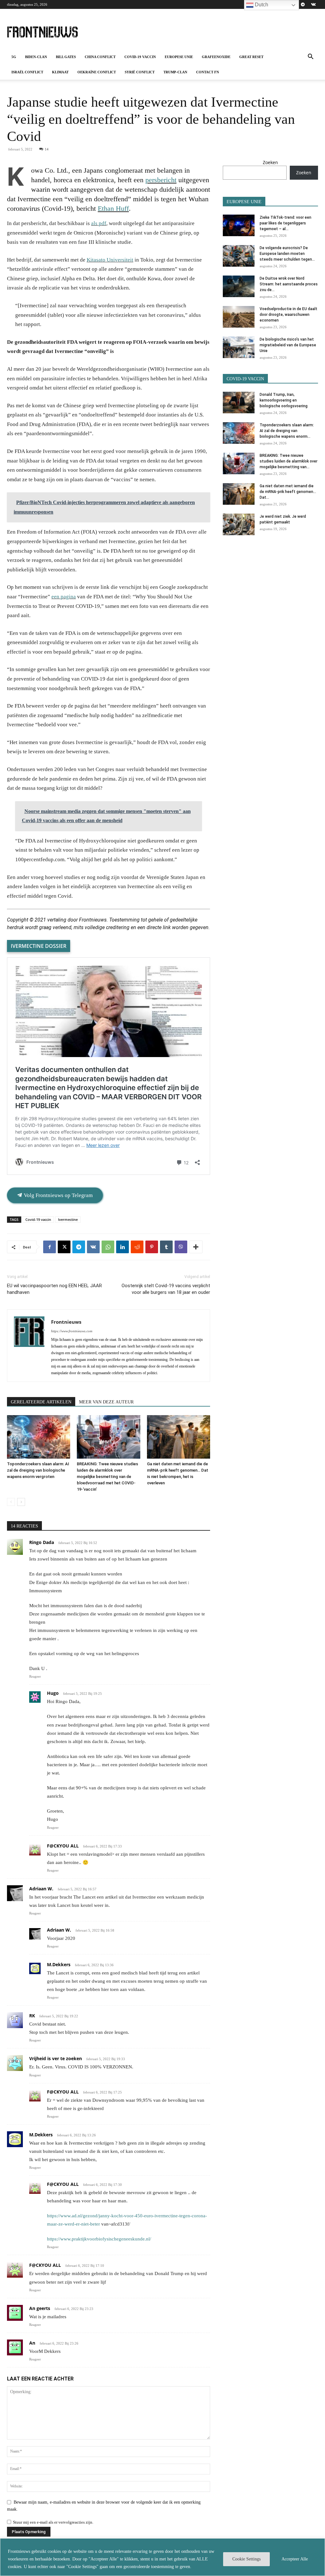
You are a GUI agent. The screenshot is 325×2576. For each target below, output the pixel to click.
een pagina (64, 597)
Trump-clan (175, 72)
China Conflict (100, 57)
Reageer (35, 1676)
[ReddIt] (137, 1247)
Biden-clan (36, 57)
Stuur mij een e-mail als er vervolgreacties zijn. (53, 2522)
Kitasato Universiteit (110, 260)
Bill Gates (66, 57)
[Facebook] (50, 1247)
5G (14, 57)
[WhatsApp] (108, 1247)
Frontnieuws (66, 1322)
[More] (196, 1247)
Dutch (261, 5)
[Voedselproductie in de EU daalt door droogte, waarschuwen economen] (239, 317)
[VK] (93, 1247)
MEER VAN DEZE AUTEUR (106, 1402)
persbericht (161, 180)
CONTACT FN (208, 72)
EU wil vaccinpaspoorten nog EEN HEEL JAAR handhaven (54, 1289)
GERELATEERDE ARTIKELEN (41, 1402)
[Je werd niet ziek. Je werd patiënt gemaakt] (239, 525)
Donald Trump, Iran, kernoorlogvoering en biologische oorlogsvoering (284, 400)
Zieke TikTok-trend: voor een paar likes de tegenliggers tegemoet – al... (285, 223)
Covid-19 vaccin (140, 57)
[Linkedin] (123, 1247)
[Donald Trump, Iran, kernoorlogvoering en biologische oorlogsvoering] (239, 403)
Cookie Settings (246, 2559)
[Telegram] (303, 4)
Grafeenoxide (216, 57)
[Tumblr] (166, 1247)
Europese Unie (179, 57)
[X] (64, 1247)
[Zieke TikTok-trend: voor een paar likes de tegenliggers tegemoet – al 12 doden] (239, 226)
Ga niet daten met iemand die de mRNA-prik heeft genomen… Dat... (288, 492)
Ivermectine (68, 1219)
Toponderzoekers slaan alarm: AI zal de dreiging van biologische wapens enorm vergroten (38, 1470)
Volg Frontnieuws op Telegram (58, 1195)
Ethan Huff (113, 208)
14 (47, 149)
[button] (310, 57)
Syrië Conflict (140, 72)
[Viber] (181, 1247)
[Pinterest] (152, 1247)
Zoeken (270, 162)
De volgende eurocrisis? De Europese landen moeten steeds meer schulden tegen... (287, 254)
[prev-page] (11, 1502)
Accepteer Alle (295, 2559)
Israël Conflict (27, 72)
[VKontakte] (313, 4)
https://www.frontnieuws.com (72, 1331)
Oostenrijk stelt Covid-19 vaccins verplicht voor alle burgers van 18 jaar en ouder (166, 1289)
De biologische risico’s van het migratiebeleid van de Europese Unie (288, 345)
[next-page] (21, 1502)
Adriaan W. (41, 1889)
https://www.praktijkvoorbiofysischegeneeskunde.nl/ (99, 2239)
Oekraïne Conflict (97, 72)
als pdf (99, 223)
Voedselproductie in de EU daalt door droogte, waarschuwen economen (289, 315)
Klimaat (60, 72)
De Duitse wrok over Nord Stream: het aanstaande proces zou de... (289, 284)
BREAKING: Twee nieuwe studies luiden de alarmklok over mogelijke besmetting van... (289, 461)
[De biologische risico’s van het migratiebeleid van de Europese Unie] (239, 347)
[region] (162, 2557)
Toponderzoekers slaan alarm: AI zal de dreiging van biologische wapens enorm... (287, 431)
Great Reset (251, 57)
